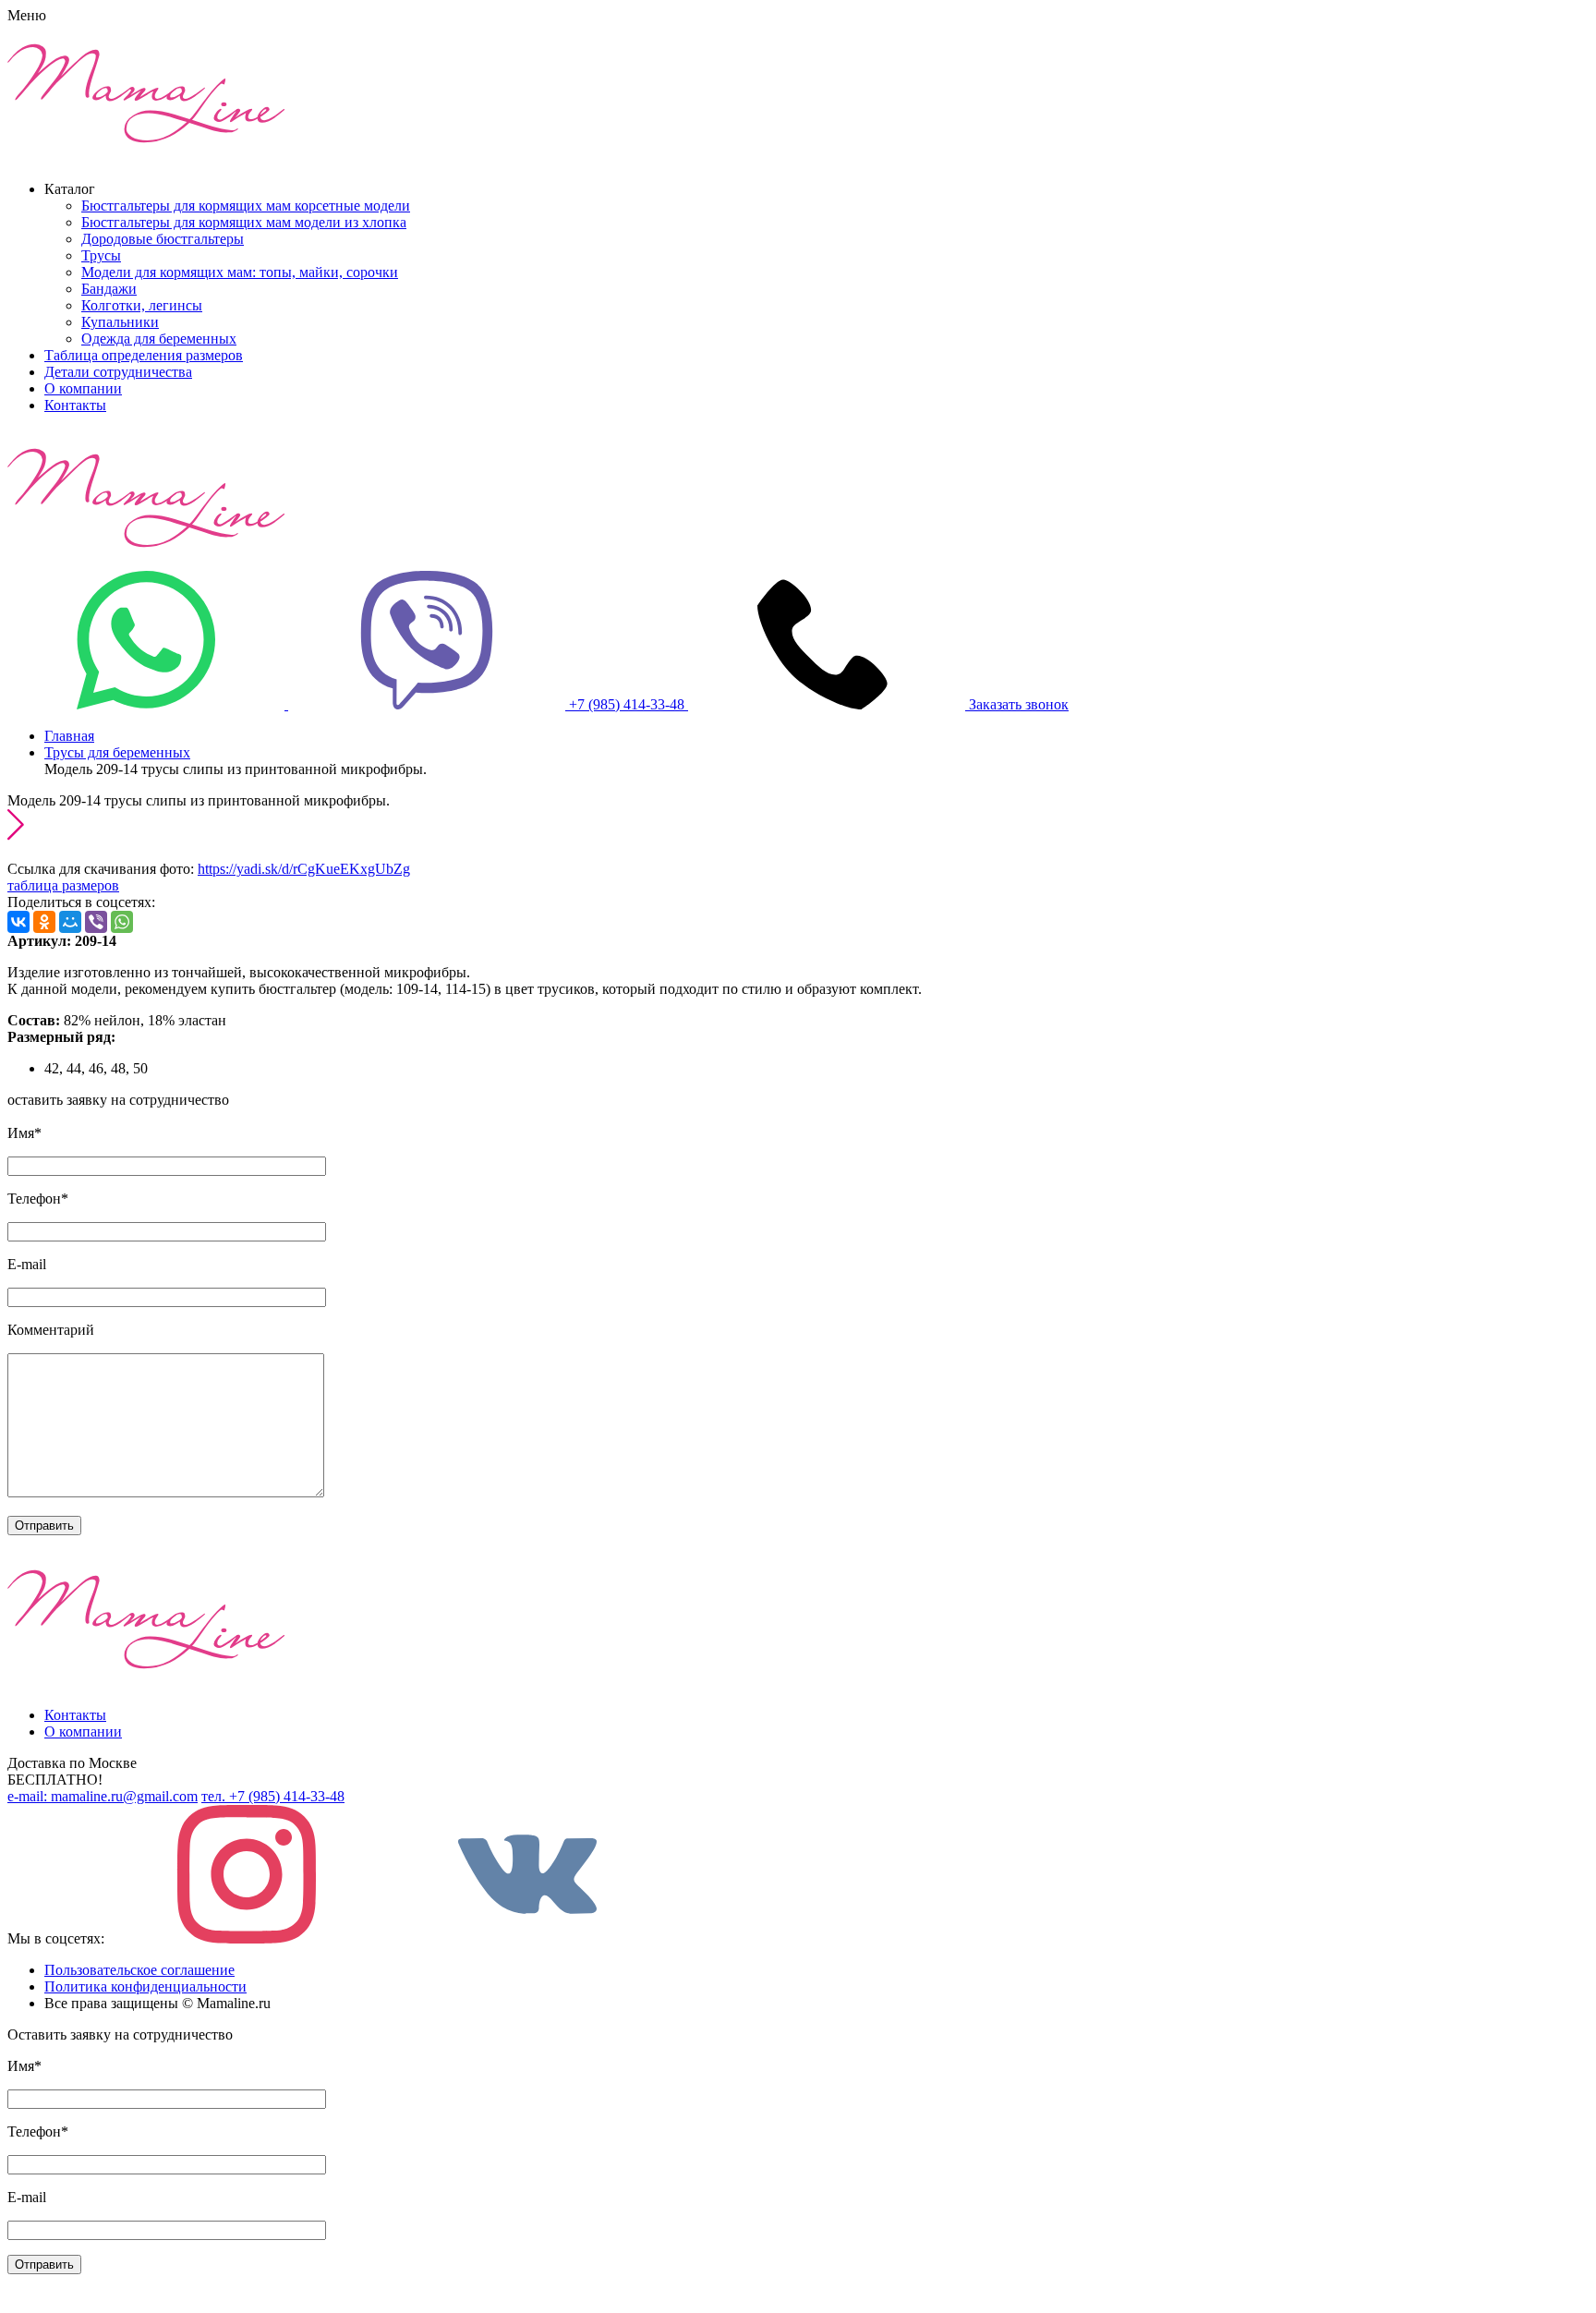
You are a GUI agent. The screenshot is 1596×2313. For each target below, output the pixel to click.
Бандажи (109, 289)
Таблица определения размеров (144, 355)
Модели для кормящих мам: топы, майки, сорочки (240, 272)
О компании (83, 388)
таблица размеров (63, 885)
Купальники (120, 322)
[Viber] (96, 922)
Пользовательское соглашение (139, 1970)
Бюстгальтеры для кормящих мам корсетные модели (246, 206)
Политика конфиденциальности (145, 1986)
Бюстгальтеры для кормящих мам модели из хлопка (244, 222)
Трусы (101, 255)
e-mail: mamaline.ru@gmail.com (103, 1796)
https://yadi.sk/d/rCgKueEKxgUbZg (304, 869)
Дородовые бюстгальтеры (163, 239)
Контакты (75, 405)
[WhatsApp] (122, 922)
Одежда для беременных (159, 339)
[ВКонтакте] (18, 922)
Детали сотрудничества (118, 372)
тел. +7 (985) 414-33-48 (273, 1796)
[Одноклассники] (44, 922)
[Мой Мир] (70, 922)
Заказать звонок (1019, 704)
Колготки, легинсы (142, 305)
